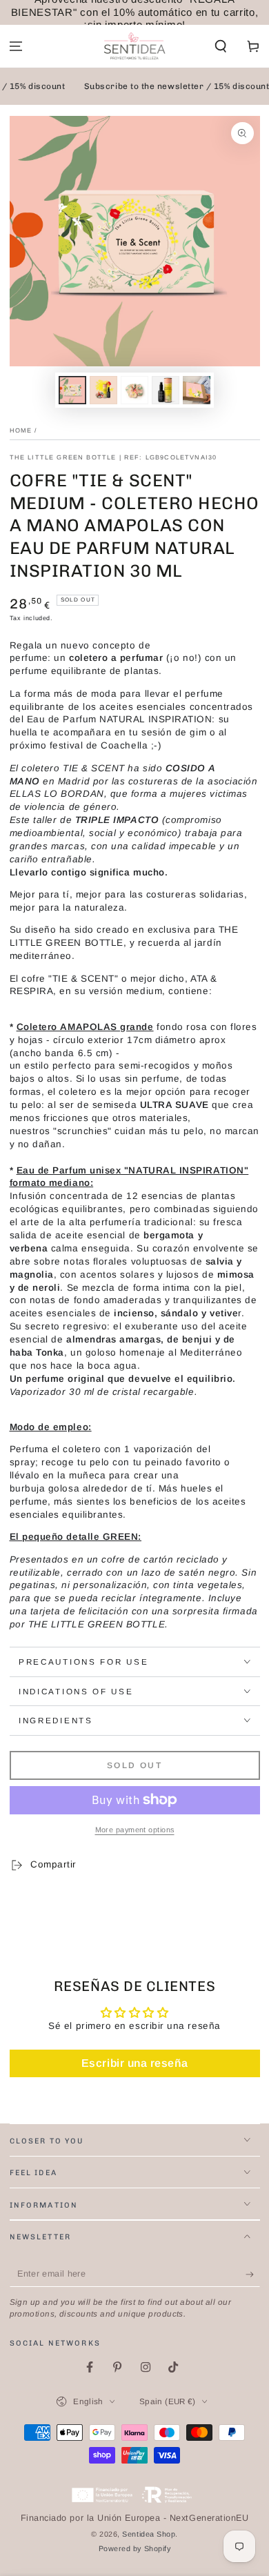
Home (21, 430)
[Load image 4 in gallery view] (166, 390)
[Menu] (16, 47)
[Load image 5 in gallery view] (197, 390)
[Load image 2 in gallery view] (103, 390)
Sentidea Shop (149, 2534)
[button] (220, 47)
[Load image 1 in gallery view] (72, 390)
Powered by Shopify (135, 2548)
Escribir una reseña (134, 2063)
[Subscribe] (253, 2275)
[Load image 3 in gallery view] (134, 390)
